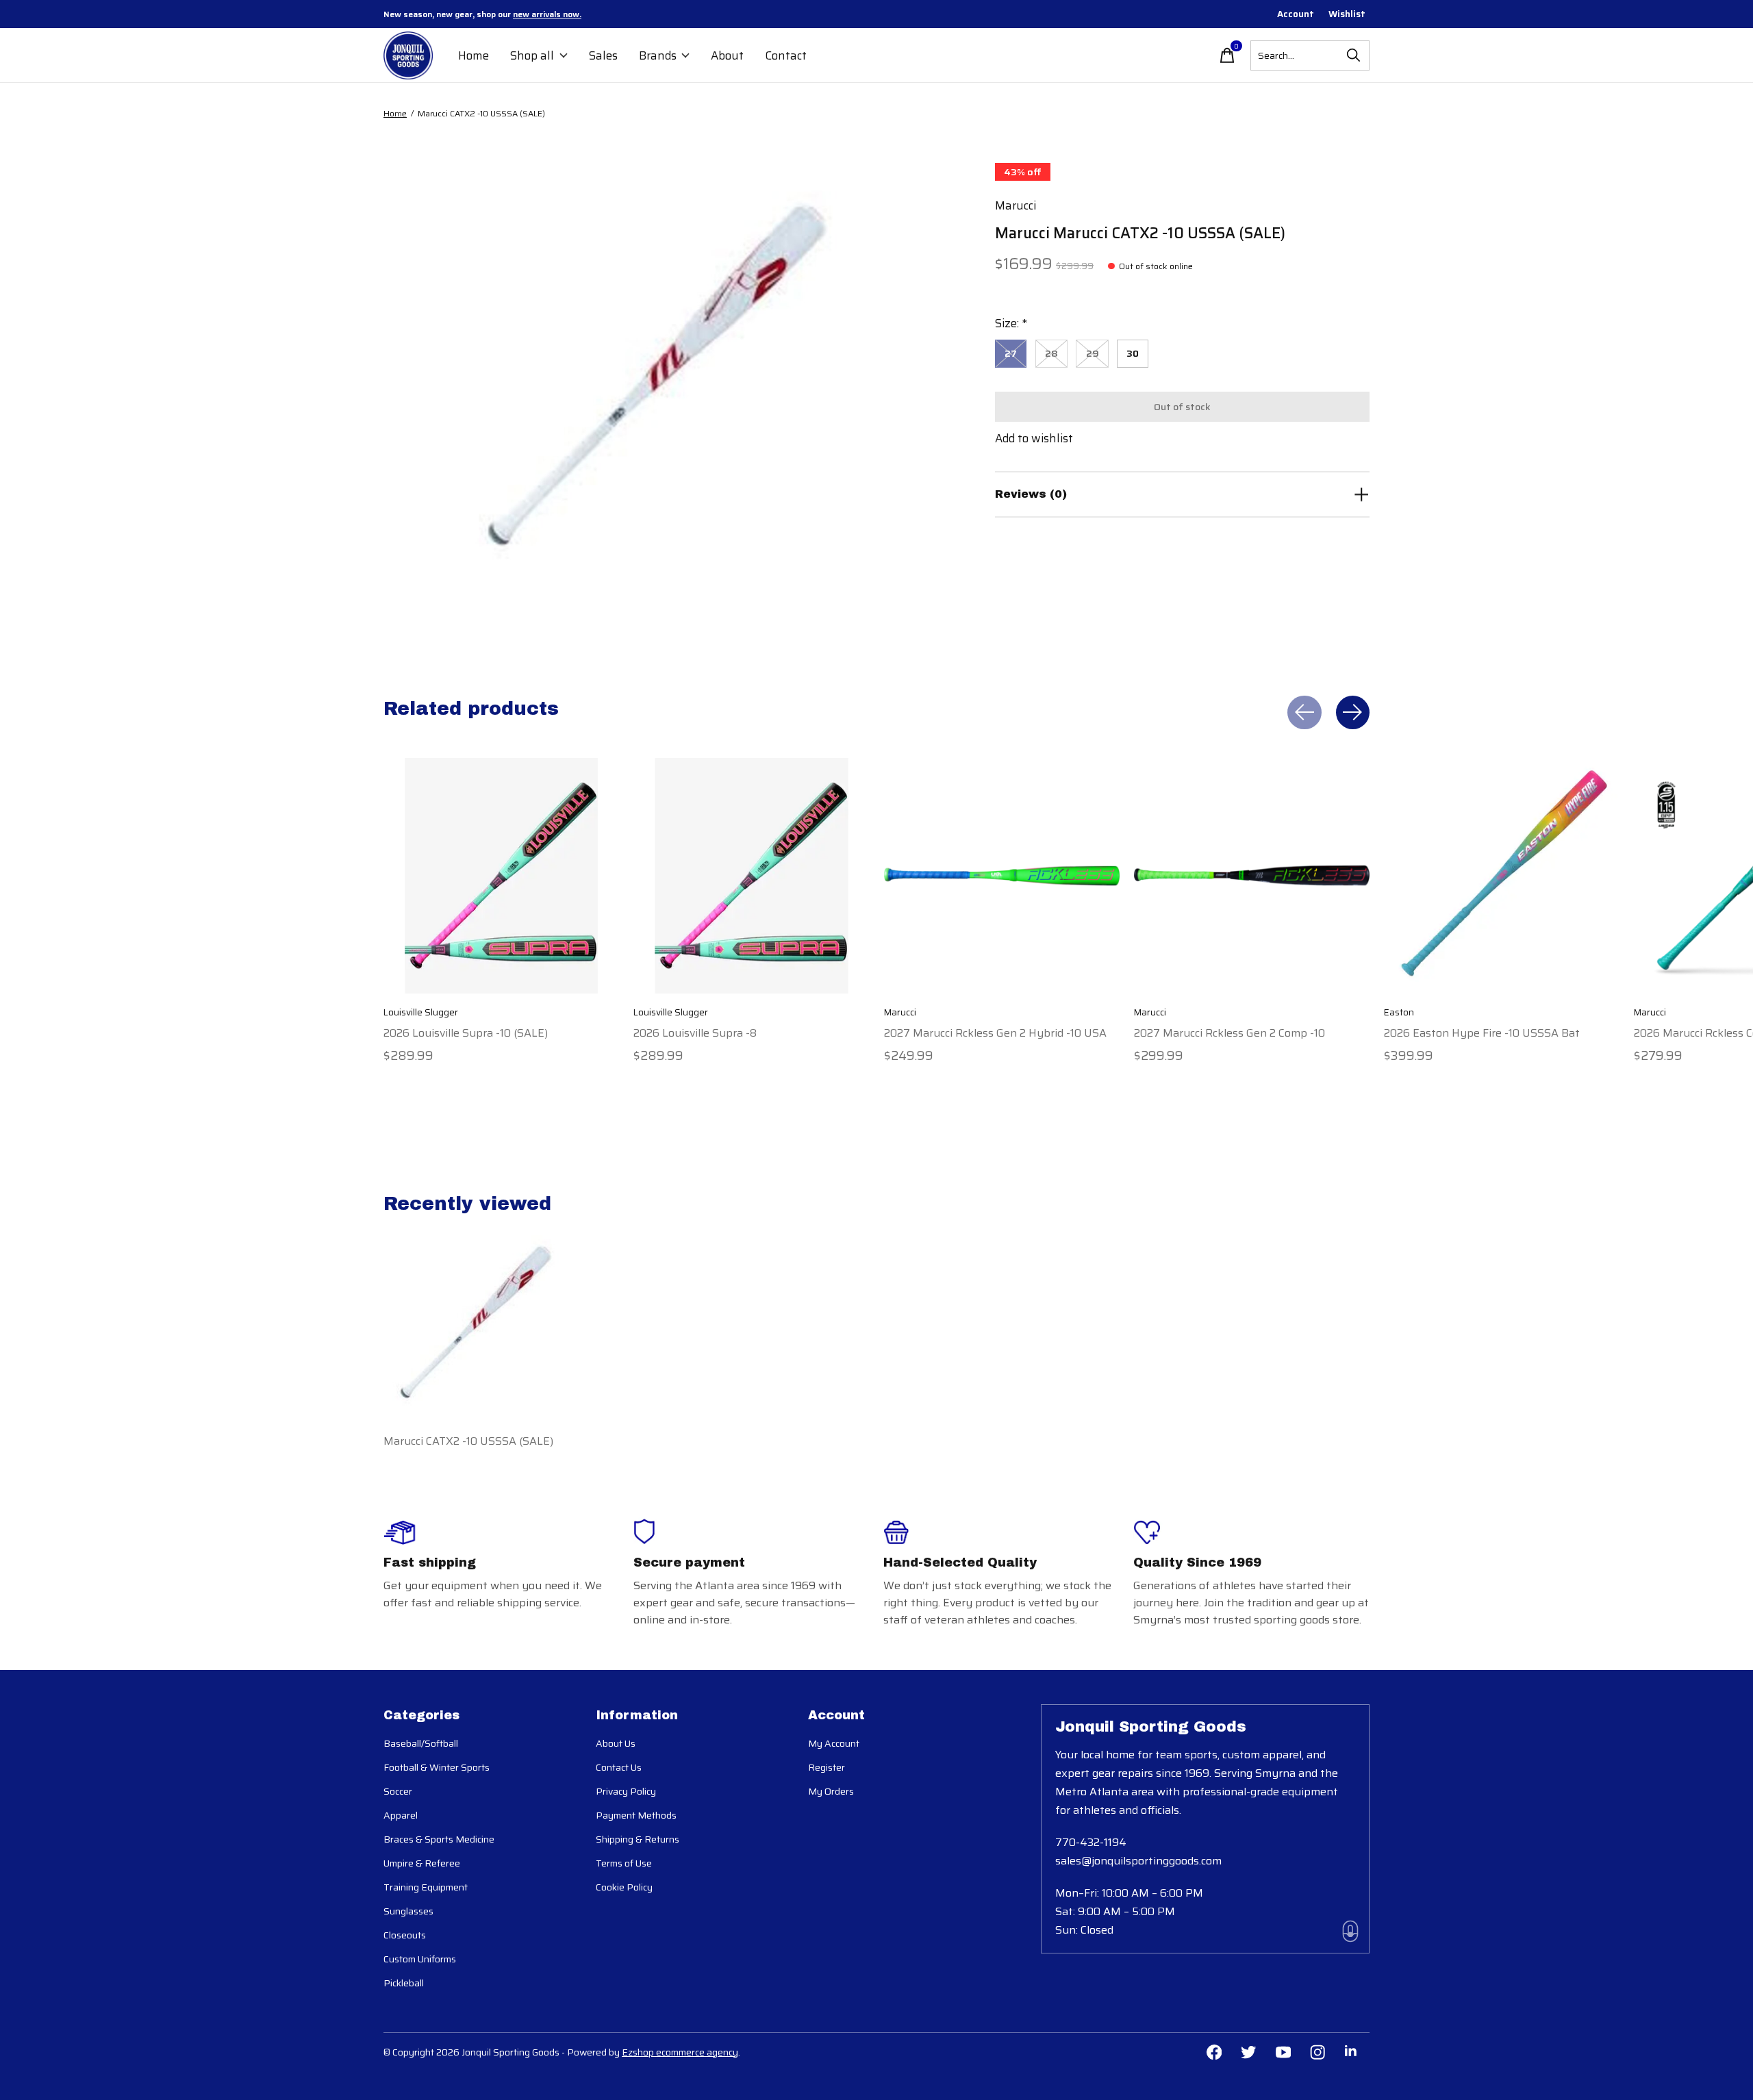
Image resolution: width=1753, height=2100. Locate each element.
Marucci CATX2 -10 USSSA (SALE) (468, 1441)
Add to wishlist (1034, 438)
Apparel (401, 1815)
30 (1133, 353)
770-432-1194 (1091, 1842)
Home (474, 55)
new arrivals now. (547, 14)
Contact (786, 55)
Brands (658, 55)
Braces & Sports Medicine (439, 1839)
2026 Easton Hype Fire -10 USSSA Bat (1482, 1032)
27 (1011, 353)
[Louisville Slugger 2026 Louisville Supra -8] (751, 876)
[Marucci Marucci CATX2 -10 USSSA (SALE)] (476, 1318)
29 (1093, 353)
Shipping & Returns (638, 1839)
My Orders (831, 1791)
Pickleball (404, 1983)
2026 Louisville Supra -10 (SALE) (466, 1032)
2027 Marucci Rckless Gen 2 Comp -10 (1229, 1032)
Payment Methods (636, 1815)
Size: (1011, 323)
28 (1051, 353)
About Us (616, 1743)
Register (827, 1767)
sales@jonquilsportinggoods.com (1138, 1861)
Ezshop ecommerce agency (680, 2052)
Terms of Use (624, 1863)
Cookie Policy (624, 1887)
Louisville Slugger (421, 1012)
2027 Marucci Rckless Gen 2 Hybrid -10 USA (995, 1032)
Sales (603, 55)
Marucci (1016, 205)
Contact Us (619, 1767)
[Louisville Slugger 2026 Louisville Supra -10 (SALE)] (501, 876)
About (727, 55)
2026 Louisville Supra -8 (695, 1032)
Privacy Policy (626, 1791)
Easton (1399, 1012)
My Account (834, 1743)
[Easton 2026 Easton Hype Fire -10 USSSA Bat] (1502, 876)
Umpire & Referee (422, 1863)
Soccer (398, 1791)
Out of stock (1182, 407)
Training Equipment (426, 1887)
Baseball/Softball (421, 1743)
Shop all (532, 55)
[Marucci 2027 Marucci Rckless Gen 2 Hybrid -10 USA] (1002, 876)
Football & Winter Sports (437, 1767)
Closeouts (405, 1935)
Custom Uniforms (420, 1959)
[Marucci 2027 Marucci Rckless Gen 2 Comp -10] (1252, 876)
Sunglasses (408, 1911)
